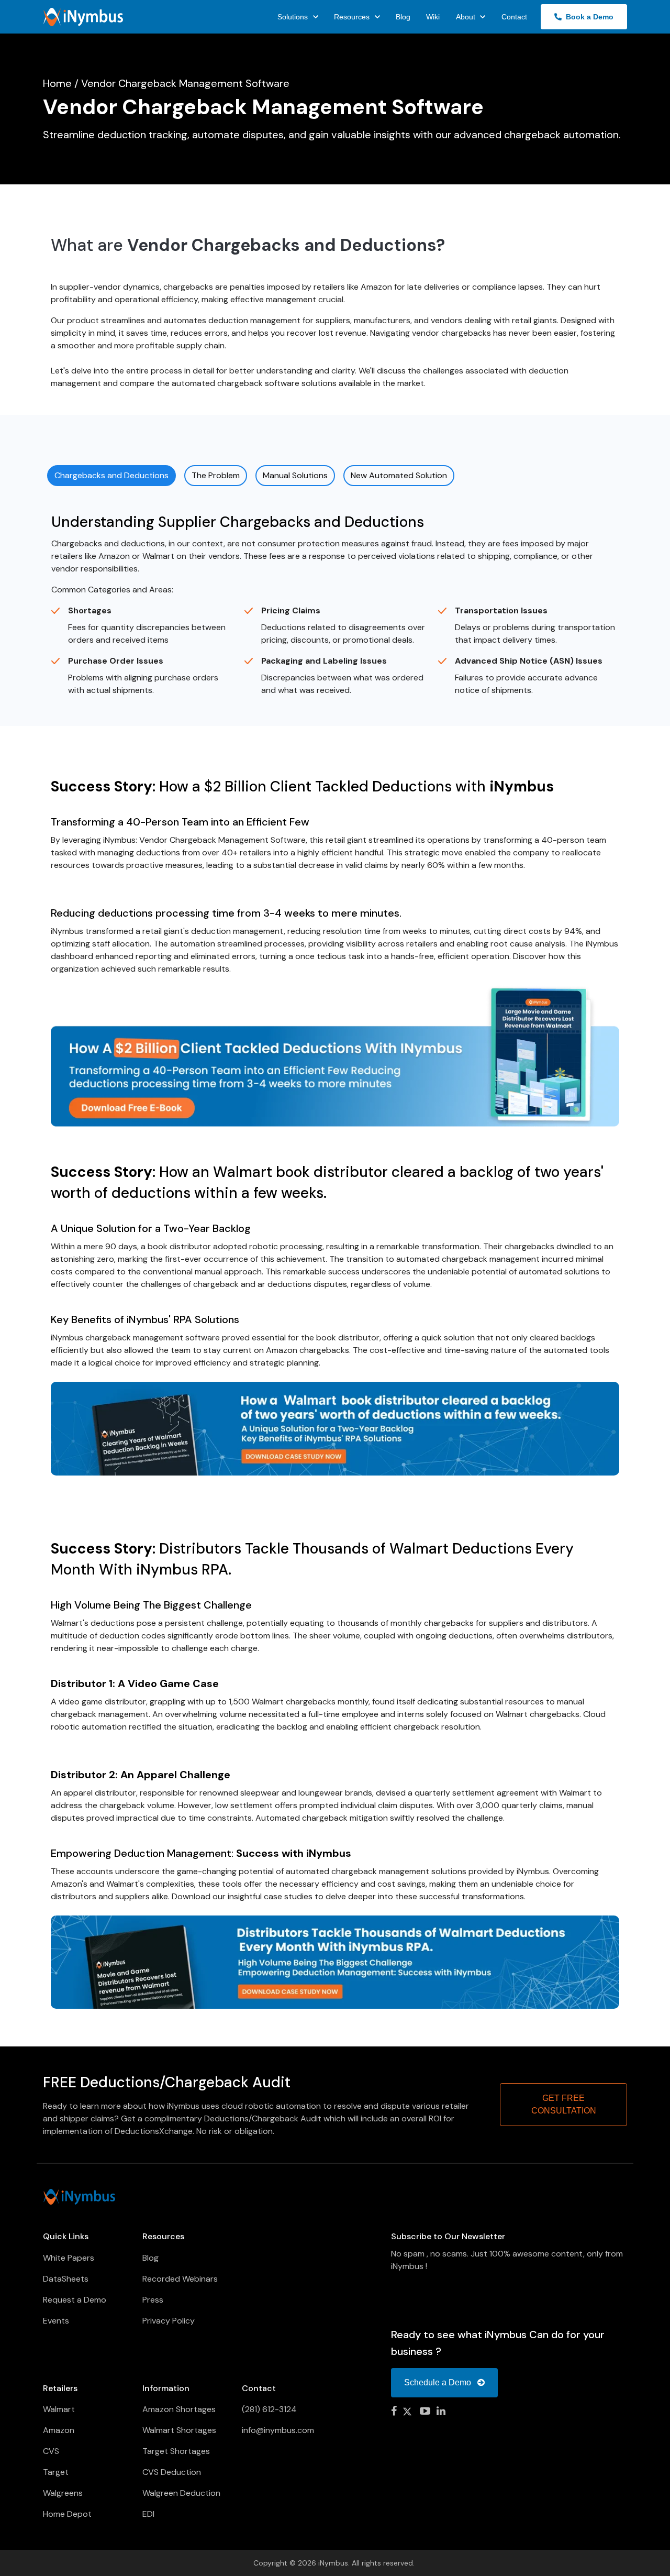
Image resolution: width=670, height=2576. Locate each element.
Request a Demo (75, 2300)
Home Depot (67, 2514)
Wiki (433, 17)
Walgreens (63, 2493)
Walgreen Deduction (181, 2493)
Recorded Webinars (180, 2279)
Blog (403, 17)
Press (153, 2300)
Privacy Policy (169, 2321)
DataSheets (66, 2279)
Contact (514, 17)
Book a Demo (588, 17)
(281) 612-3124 (269, 2409)
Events (56, 2321)
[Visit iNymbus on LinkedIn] (441, 2412)
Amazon (59, 2430)
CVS (51, 2451)
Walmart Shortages (179, 2430)
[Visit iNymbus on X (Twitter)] (408, 2412)
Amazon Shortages (179, 2409)
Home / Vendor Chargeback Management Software (166, 83)
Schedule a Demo (439, 2382)
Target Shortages (176, 2451)
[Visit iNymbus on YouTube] (425, 2412)
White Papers (69, 2258)
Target (56, 2472)
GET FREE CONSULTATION (564, 2104)
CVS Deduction (172, 2472)
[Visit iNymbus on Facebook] (394, 2412)
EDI (148, 2514)
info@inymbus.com (278, 2430)
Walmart (59, 2409)
